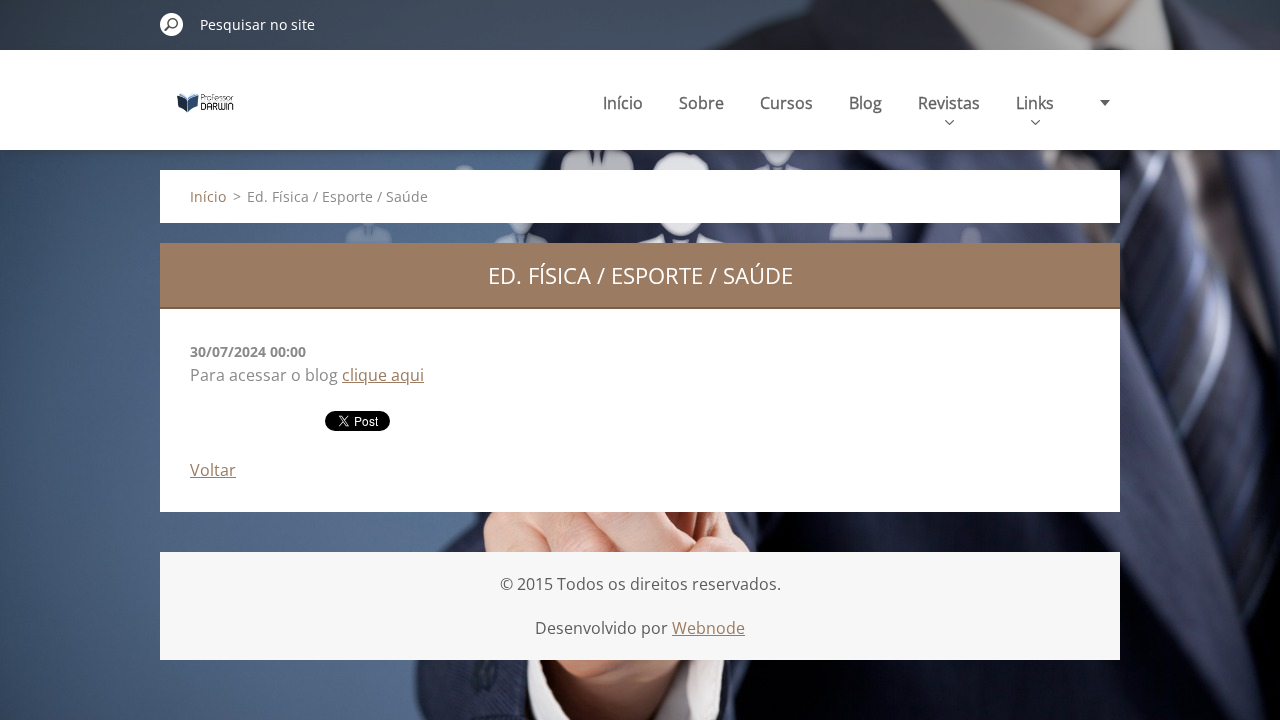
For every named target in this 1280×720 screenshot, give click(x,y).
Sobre (701, 103)
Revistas (949, 103)
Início (623, 103)
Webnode (708, 628)
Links (1035, 103)
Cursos (786, 103)
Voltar (213, 470)
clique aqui (383, 375)
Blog (865, 103)
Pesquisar (172, 24)
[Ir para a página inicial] (205, 113)
